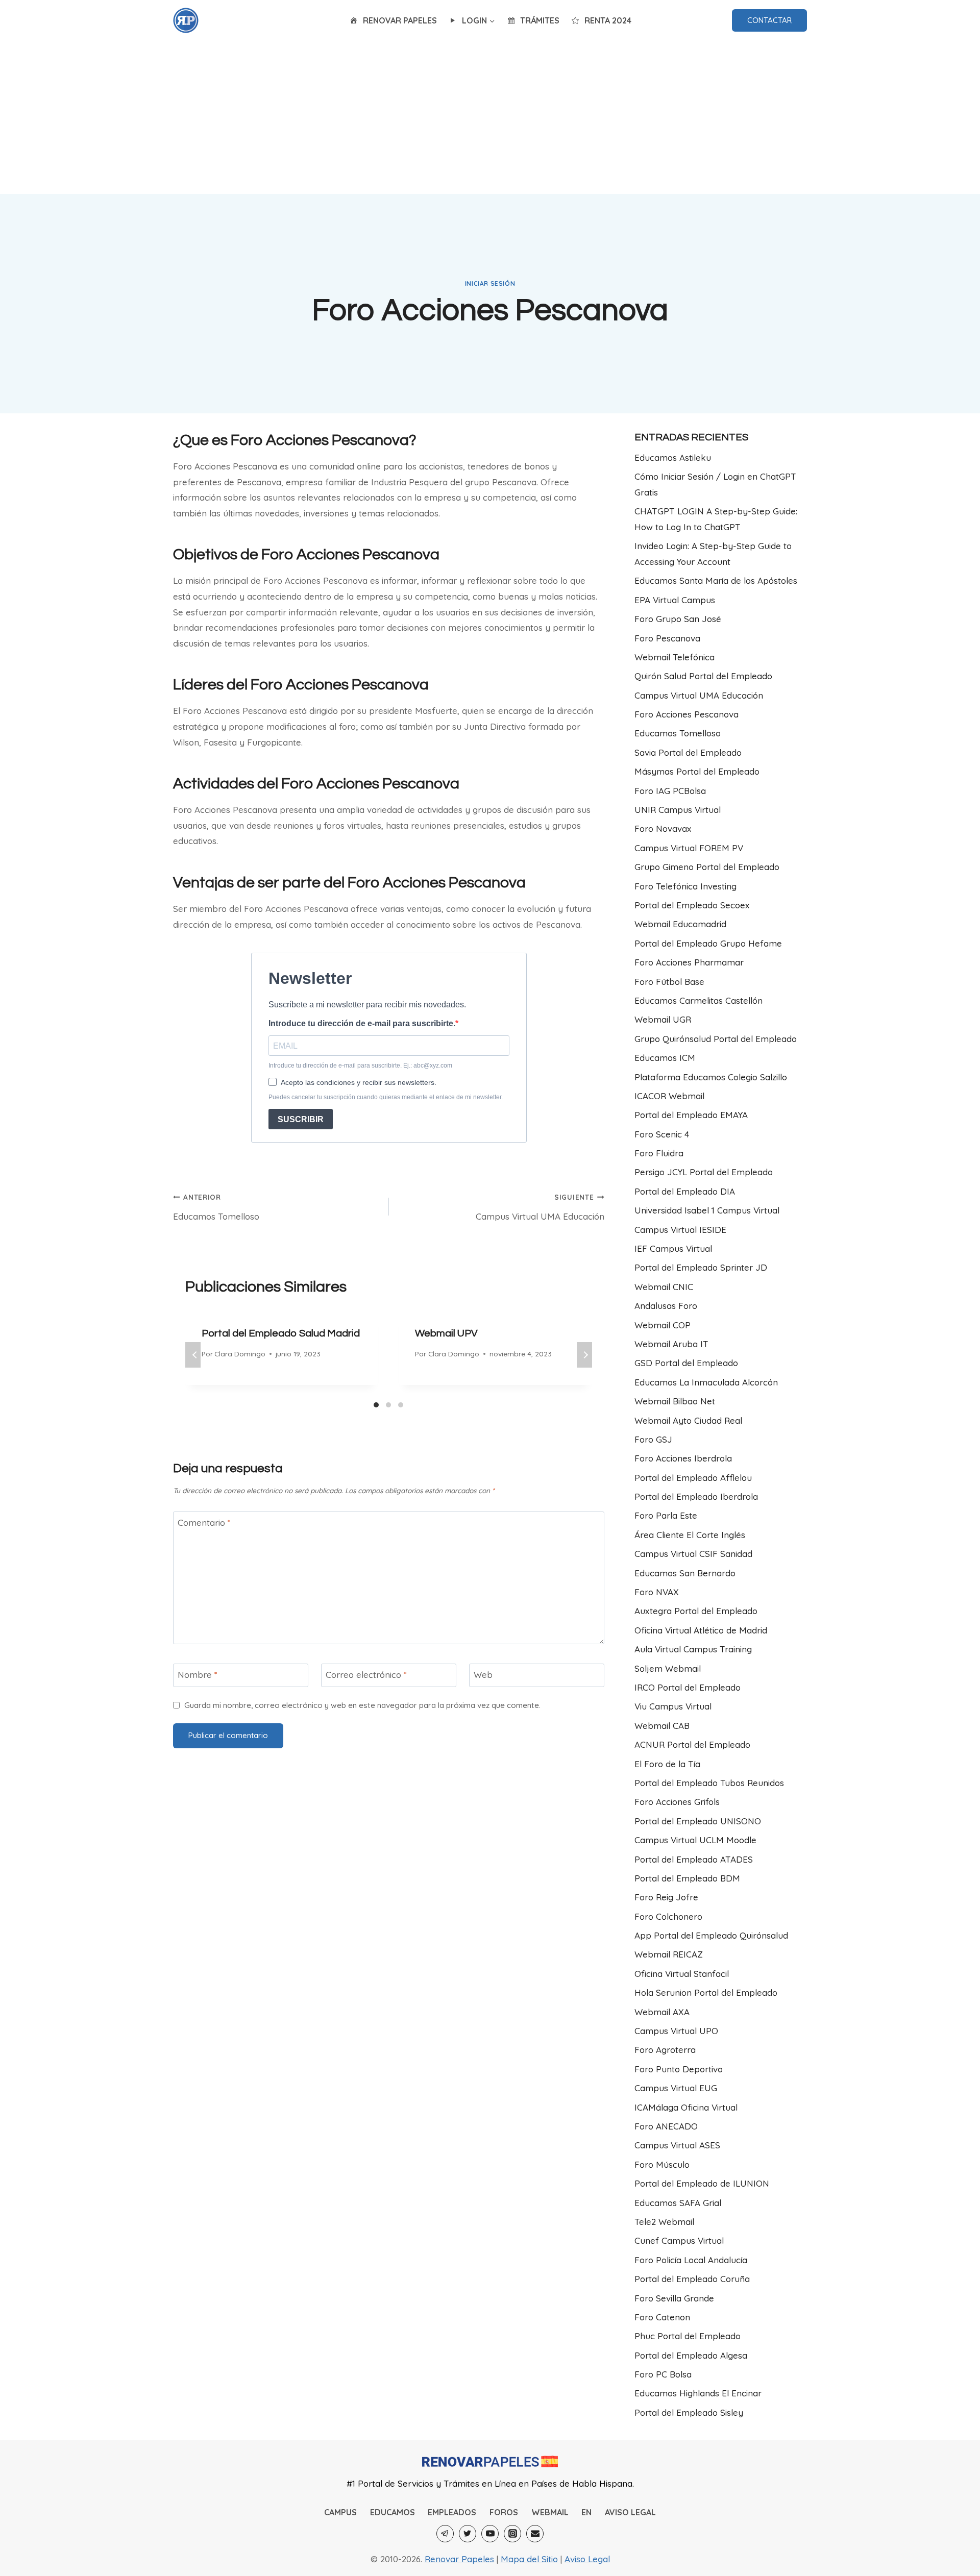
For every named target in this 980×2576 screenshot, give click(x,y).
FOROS (504, 2512)
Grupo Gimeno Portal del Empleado (707, 867)
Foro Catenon (662, 2317)
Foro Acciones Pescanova (687, 714)
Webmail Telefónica (675, 657)
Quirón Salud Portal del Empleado (703, 676)
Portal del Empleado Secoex (692, 905)
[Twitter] (468, 2534)
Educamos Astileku (673, 457)
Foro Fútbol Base (669, 982)
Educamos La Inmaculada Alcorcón (706, 1382)
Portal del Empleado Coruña (692, 2279)
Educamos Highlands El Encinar (698, 2393)
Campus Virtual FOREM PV (689, 848)
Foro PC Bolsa (663, 2374)
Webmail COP (663, 1325)
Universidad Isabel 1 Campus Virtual (707, 1210)
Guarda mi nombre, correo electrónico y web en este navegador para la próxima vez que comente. (362, 1705)
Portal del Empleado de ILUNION (702, 2183)
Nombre (198, 1675)
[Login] (186, 20)
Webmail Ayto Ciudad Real (688, 1420)
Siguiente (584, 1355)
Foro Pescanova (667, 638)
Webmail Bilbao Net (675, 1401)
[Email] (535, 2534)
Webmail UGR (663, 1019)
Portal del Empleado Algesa (691, 2355)
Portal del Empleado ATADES (694, 1859)
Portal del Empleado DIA (685, 1191)
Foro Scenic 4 (662, 1134)
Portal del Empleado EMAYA (691, 1115)
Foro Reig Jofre (666, 1897)
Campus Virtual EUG (676, 2088)
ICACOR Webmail (669, 1096)
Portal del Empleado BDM (687, 1878)
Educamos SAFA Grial (678, 2203)
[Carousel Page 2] (388, 1405)
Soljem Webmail (668, 1668)
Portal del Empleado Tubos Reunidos (709, 1783)
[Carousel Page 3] (401, 1405)
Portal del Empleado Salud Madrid (281, 1333)
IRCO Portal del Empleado (688, 1687)
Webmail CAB (662, 1726)
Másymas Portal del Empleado (697, 771)
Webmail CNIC (664, 1287)
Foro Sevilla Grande (674, 2298)
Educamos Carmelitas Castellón (699, 1000)
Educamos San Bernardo (685, 1573)
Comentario (204, 1522)
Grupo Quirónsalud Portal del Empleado (716, 1039)
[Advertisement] (490, 117)
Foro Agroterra (665, 2050)
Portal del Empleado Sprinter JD (701, 1267)
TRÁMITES (540, 20)
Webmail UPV (446, 1333)
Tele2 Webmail (664, 2222)
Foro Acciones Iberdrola (683, 1458)
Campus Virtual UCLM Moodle (695, 1840)
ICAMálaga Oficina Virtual (686, 2107)
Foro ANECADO (666, 2126)
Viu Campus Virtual (673, 1706)
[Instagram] (512, 2534)
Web (483, 1675)
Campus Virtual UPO (676, 2031)
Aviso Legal (587, 2559)
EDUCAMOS (393, 2512)
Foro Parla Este (666, 1515)
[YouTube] (490, 2534)
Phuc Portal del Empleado (688, 2336)
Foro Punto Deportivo (679, 2069)
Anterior (193, 1355)
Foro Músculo (662, 2164)
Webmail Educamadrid (680, 924)
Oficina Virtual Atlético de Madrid (701, 1630)
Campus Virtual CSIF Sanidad (693, 1554)
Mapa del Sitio (529, 2559)
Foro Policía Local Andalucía (691, 2260)
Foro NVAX (657, 1592)
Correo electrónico (366, 1675)
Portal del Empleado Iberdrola (696, 1496)
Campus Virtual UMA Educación (540, 1207)
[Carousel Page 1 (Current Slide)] (376, 1405)
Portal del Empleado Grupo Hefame (708, 943)
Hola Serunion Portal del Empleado (706, 1992)
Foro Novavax (663, 828)
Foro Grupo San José (678, 619)
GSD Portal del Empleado (686, 1363)
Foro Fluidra (659, 1153)
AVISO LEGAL (630, 2512)
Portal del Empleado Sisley (689, 2412)
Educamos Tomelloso (216, 1207)
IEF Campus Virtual (673, 1248)
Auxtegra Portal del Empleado (696, 1611)
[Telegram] (445, 2534)
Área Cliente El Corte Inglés (690, 1535)
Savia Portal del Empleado (688, 752)
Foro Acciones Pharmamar (689, 962)
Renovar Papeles (459, 2559)
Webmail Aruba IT (671, 1344)
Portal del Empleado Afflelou (693, 1478)
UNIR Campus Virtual (678, 810)
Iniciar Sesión (490, 283)
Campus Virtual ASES (677, 2145)
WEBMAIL (550, 2512)
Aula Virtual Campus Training (693, 1649)
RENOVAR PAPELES (400, 20)
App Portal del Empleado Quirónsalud (711, 1935)
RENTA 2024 (608, 20)
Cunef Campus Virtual (679, 2240)
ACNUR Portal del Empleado (692, 1744)
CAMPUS (340, 2512)
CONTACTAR (769, 20)
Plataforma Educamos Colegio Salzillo (711, 1077)
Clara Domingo (240, 1354)
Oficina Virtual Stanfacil (682, 1974)
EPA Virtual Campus (675, 600)
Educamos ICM (665, 1058)
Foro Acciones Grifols (677, 1802)
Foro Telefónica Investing (685, 886)
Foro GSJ (653, 1439)
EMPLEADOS (452, 2512)
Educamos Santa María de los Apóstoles (716, 580)
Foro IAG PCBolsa (670, 791)
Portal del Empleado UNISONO (698, 1821)
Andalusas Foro (666, 1306)
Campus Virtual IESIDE (680, 1230)
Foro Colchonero (668, 1916)
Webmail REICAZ (669, 1954)
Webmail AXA (662, 2012)
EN (586, 2512)
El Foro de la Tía (667, 1764)
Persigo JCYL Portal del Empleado (704, 1172)
